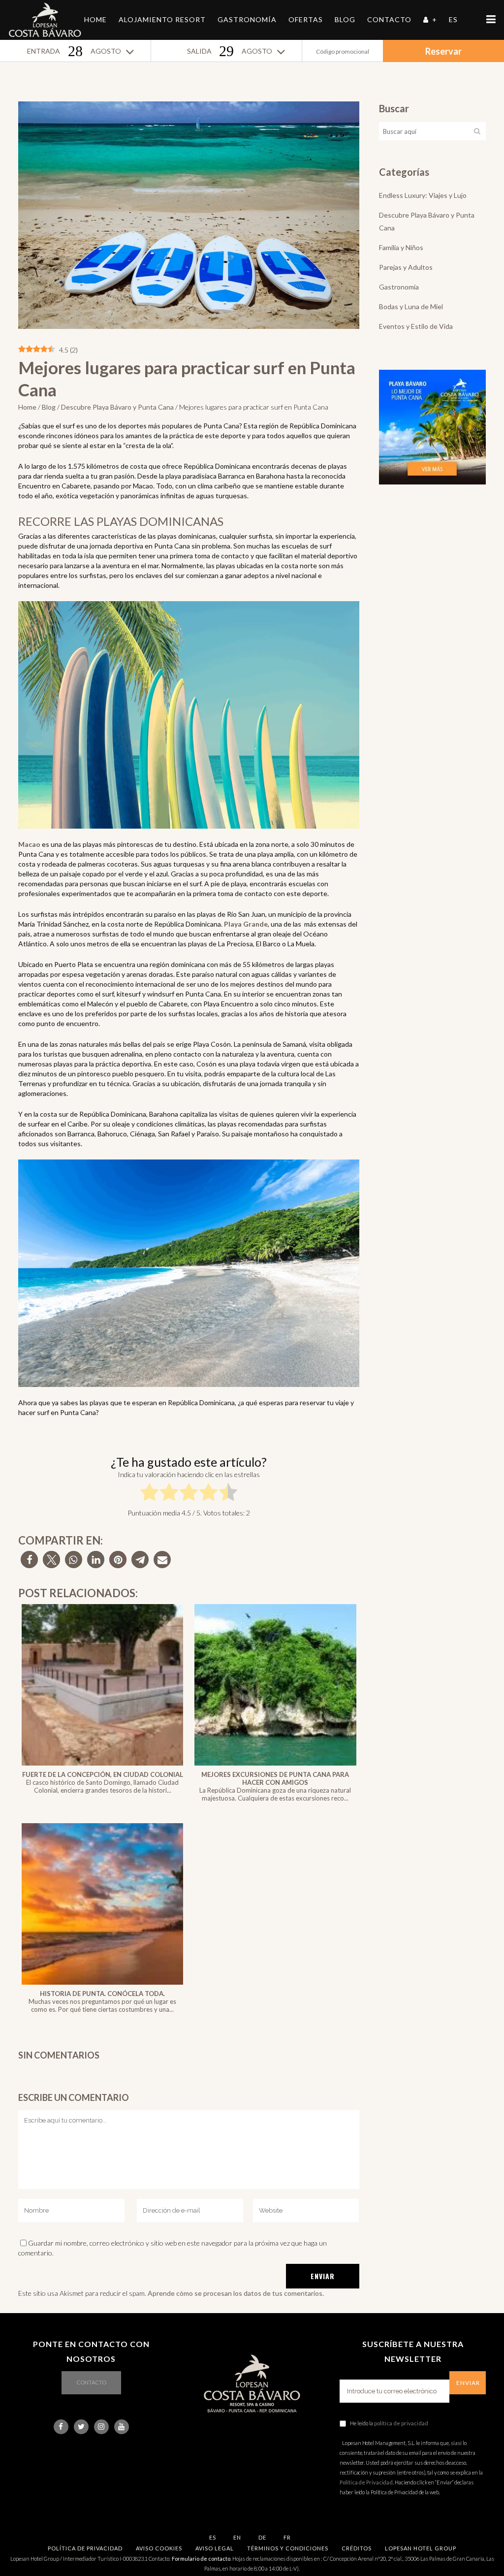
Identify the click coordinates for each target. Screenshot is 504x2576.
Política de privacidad (85, 2548)
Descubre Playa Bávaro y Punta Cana (117, 407)
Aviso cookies (159, 2548)
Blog (49, 407)
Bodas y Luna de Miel (411, 306)
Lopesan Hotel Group (421, 2548)
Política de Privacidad (366, 2482)
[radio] (149, 1494)
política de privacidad (401, 2423)
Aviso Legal (215, 2548)
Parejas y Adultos (406, 267)
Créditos (357, 2548)
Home (27, 407)
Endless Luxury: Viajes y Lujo (423, 195)
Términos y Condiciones (288, 2548)
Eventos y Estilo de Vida (416, 326)
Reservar (443, 51)
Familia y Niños (401, 247)
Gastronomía (399, 287)
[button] (29, 1560)
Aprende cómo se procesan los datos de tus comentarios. (236, 2293)
